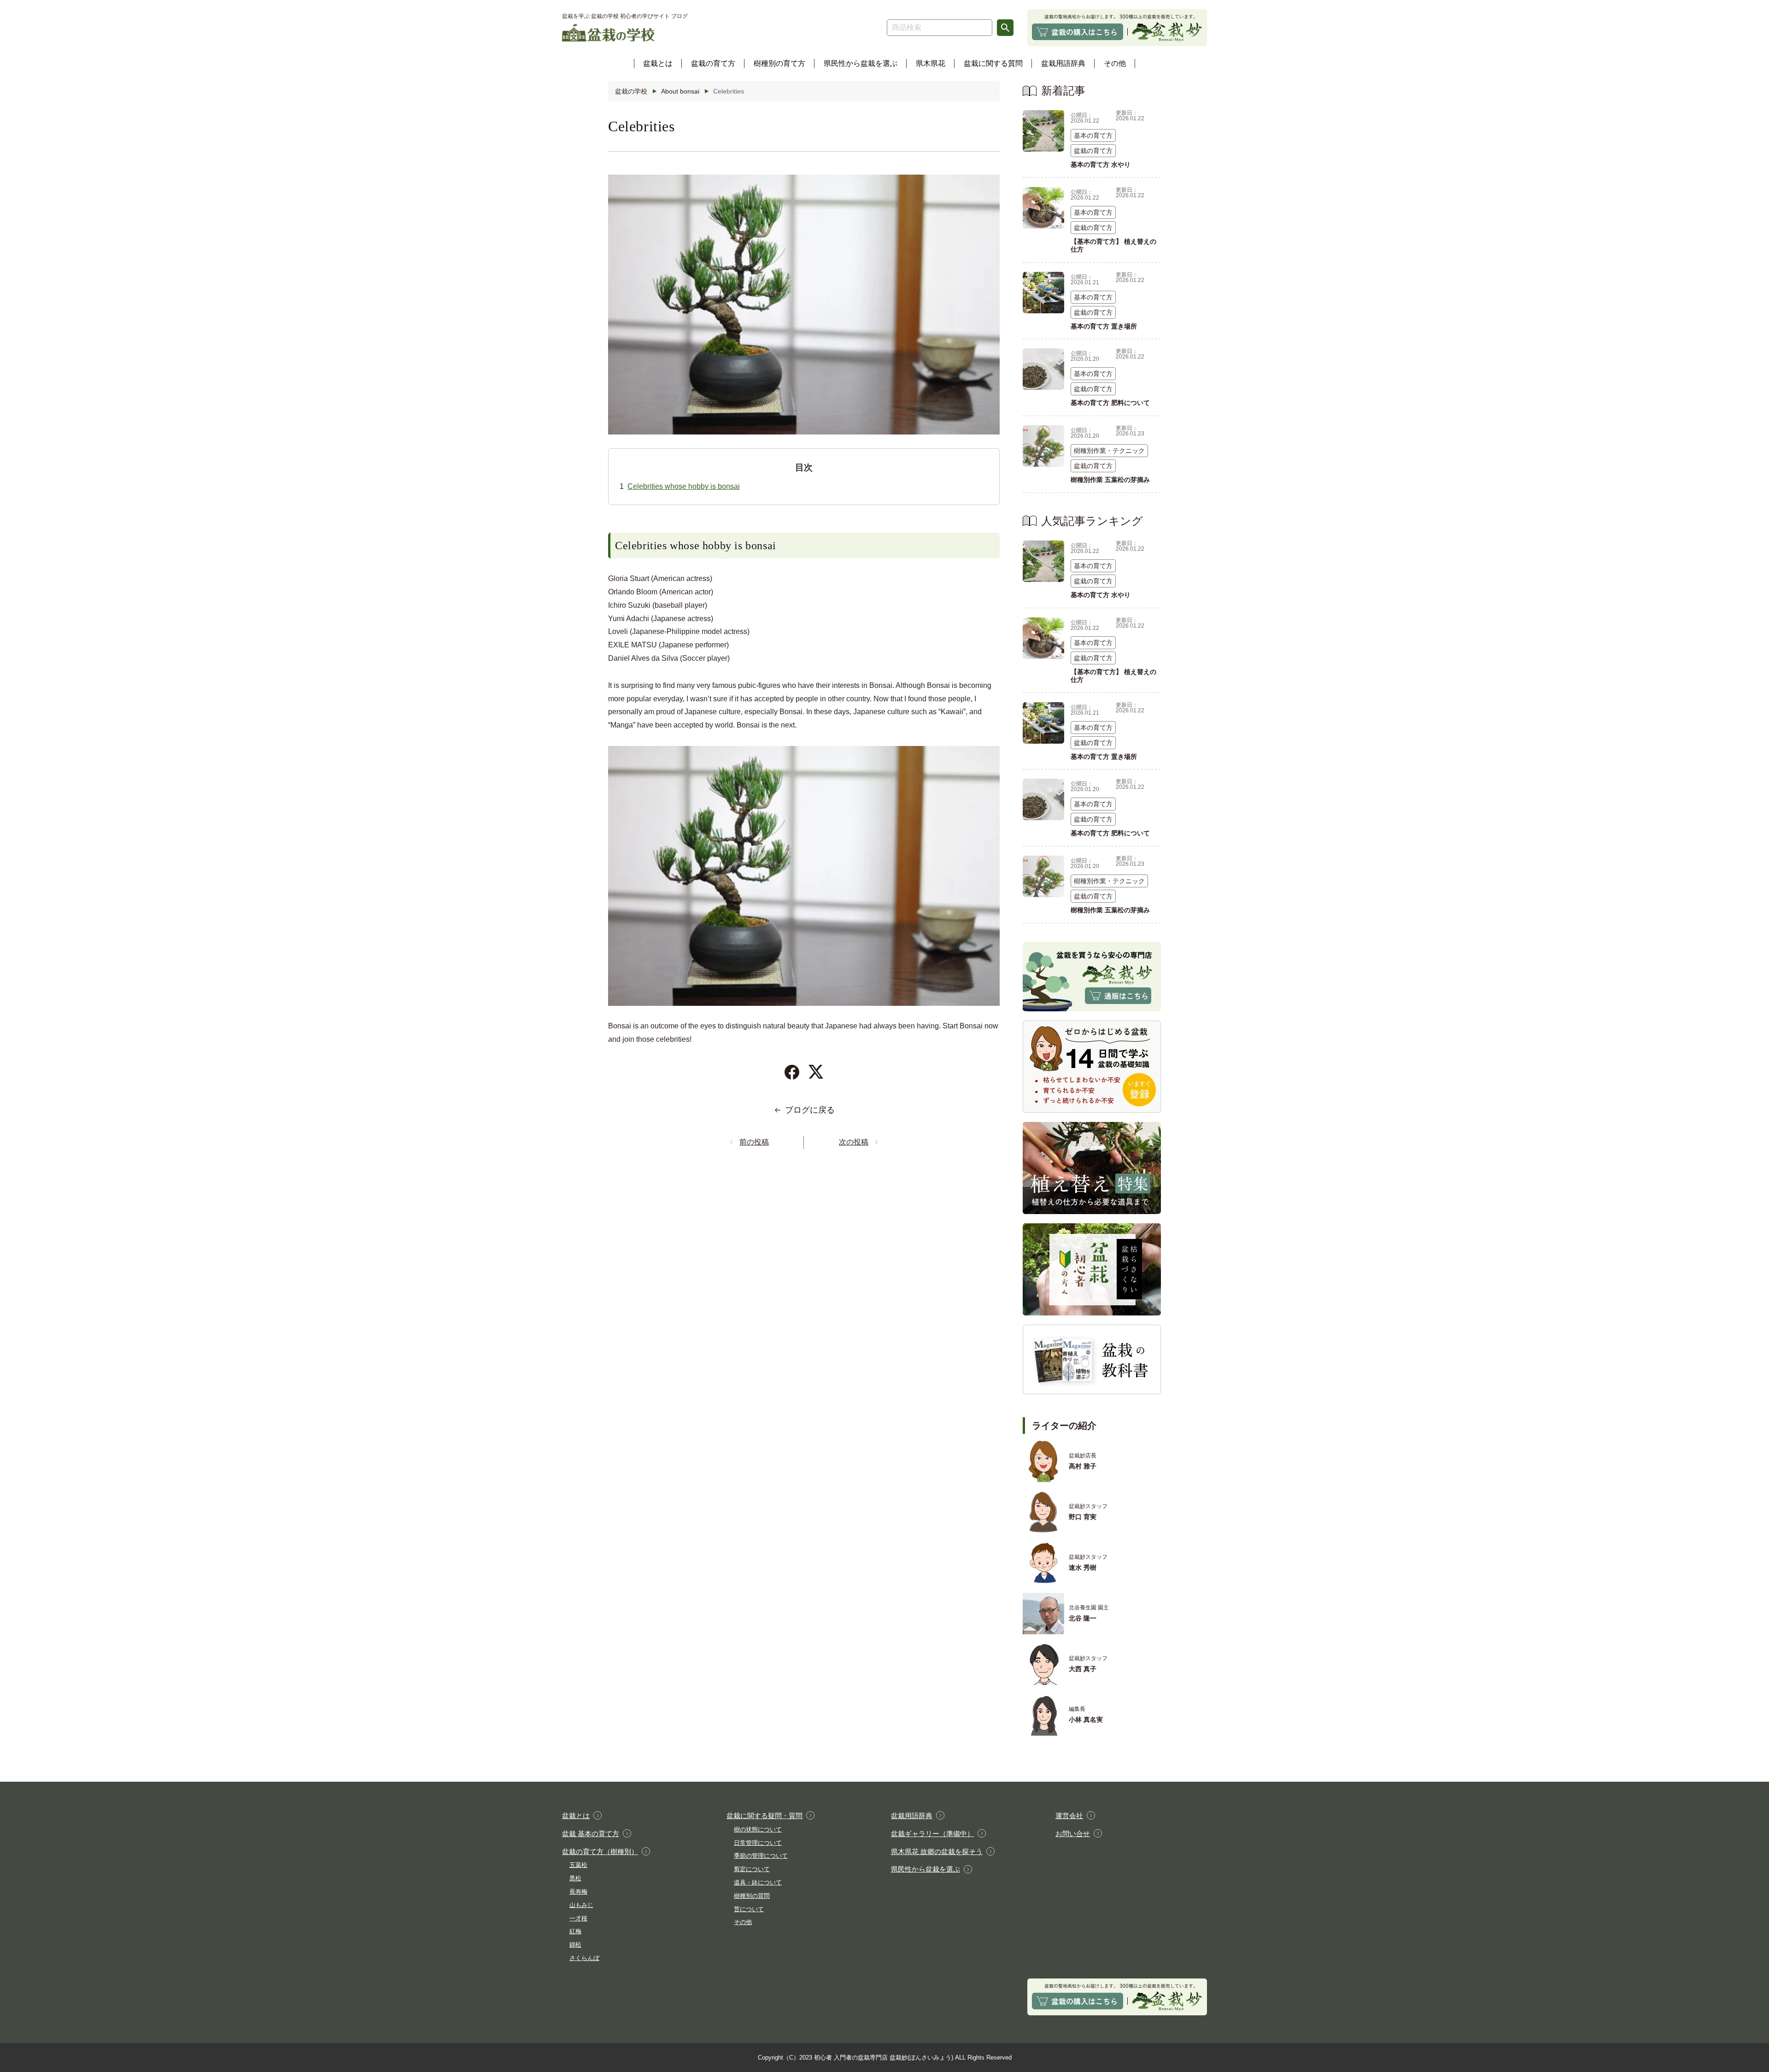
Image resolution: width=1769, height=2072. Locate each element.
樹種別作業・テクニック (1109, 451)
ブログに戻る (810, 1110)
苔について (749, 1909)
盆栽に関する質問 (993, 63)
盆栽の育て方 (713, 63)
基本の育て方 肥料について (1110, 403)
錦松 (575, 1945)
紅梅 (575, 1931)
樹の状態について (758, 1829)
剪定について (752, 1869)
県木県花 (931, 63)
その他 (1115, 63)
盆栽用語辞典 (1063, 63)
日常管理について (758, 1843)
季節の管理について (761, 1856)
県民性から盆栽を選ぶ (861, 63)
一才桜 (578, 1918)
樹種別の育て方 (779, 63)
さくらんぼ (584, 1958)
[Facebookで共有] (792, 1072)
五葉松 (578, 1865)
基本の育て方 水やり (1101, 164)
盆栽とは (658, 63)
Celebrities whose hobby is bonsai (684, 486)
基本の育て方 (1093, 135)
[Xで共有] (816, 1072)
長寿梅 (578, 1892)
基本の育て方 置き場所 (1104, 326)
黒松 (575, 1878)
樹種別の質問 (752, 1896)
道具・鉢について (758, 1882)
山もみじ (581, 1905)
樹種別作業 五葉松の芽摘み (1110, 480)
